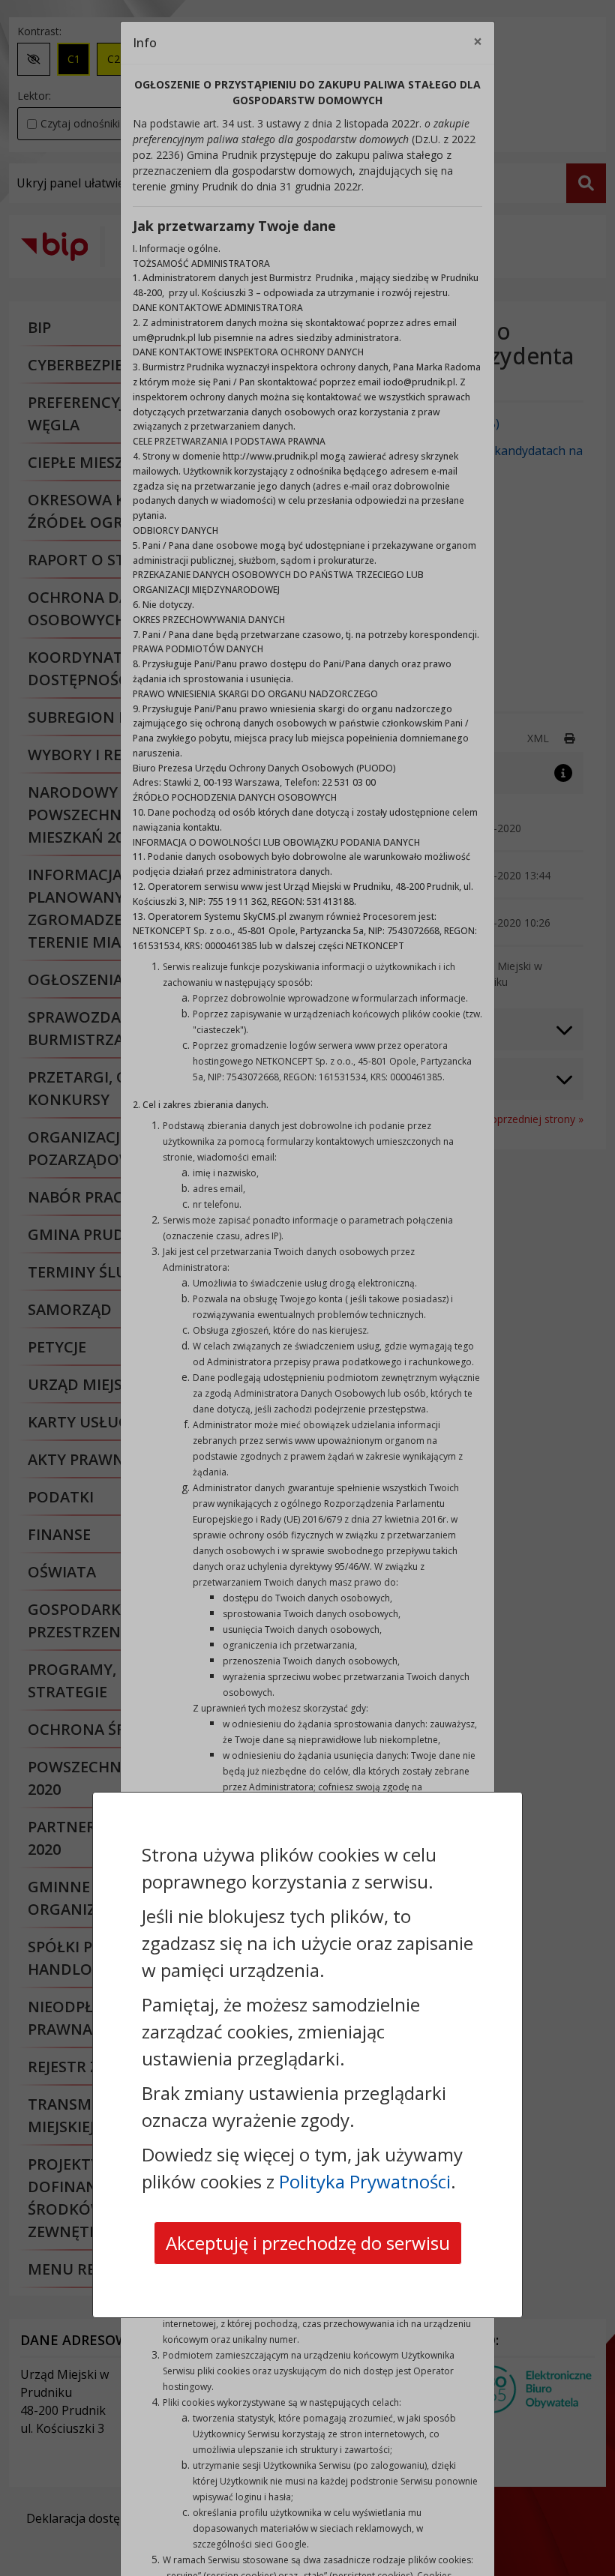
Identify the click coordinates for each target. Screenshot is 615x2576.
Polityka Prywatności (365, 2181)
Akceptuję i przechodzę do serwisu (308, 2243)
